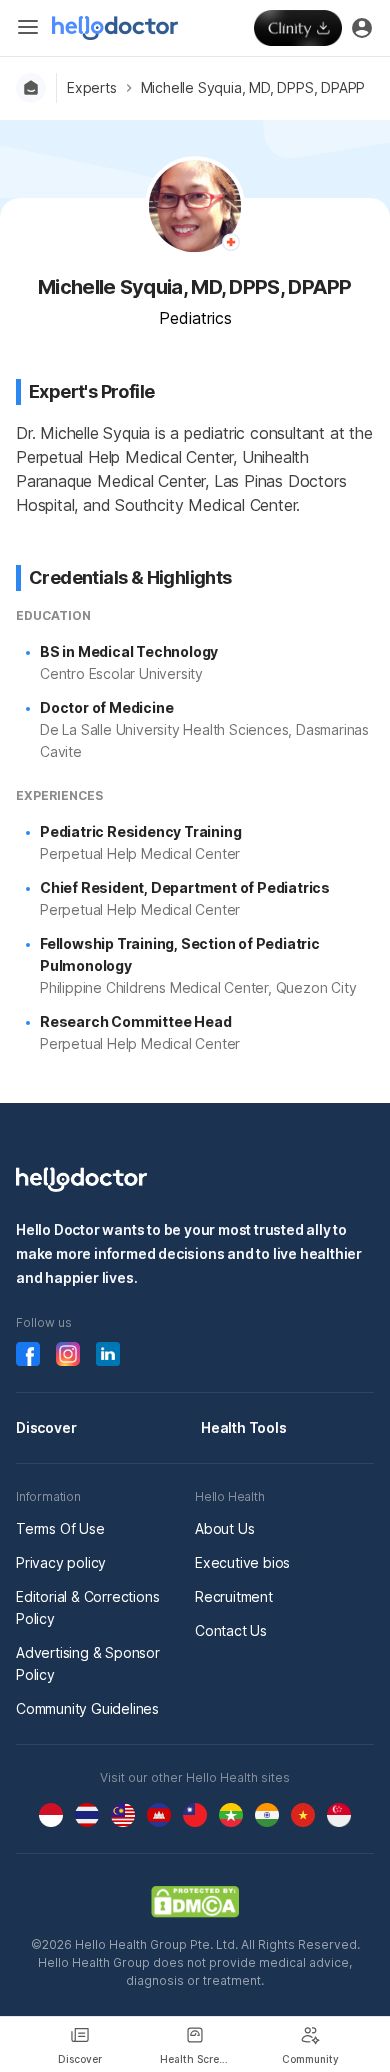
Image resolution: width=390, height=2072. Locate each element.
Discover (46, 1427)
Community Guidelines (87, 1708)
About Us (224, 1528)
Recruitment (234, 1596)
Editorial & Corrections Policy (87, 1607)
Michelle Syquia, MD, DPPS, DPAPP (253, 87)
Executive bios (242, 1562)
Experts (92, 87)
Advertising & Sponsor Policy (88, 1663)
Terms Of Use (60, 1528)
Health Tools (244, 1427)
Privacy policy (61, 1562)
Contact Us (231, 1630)
